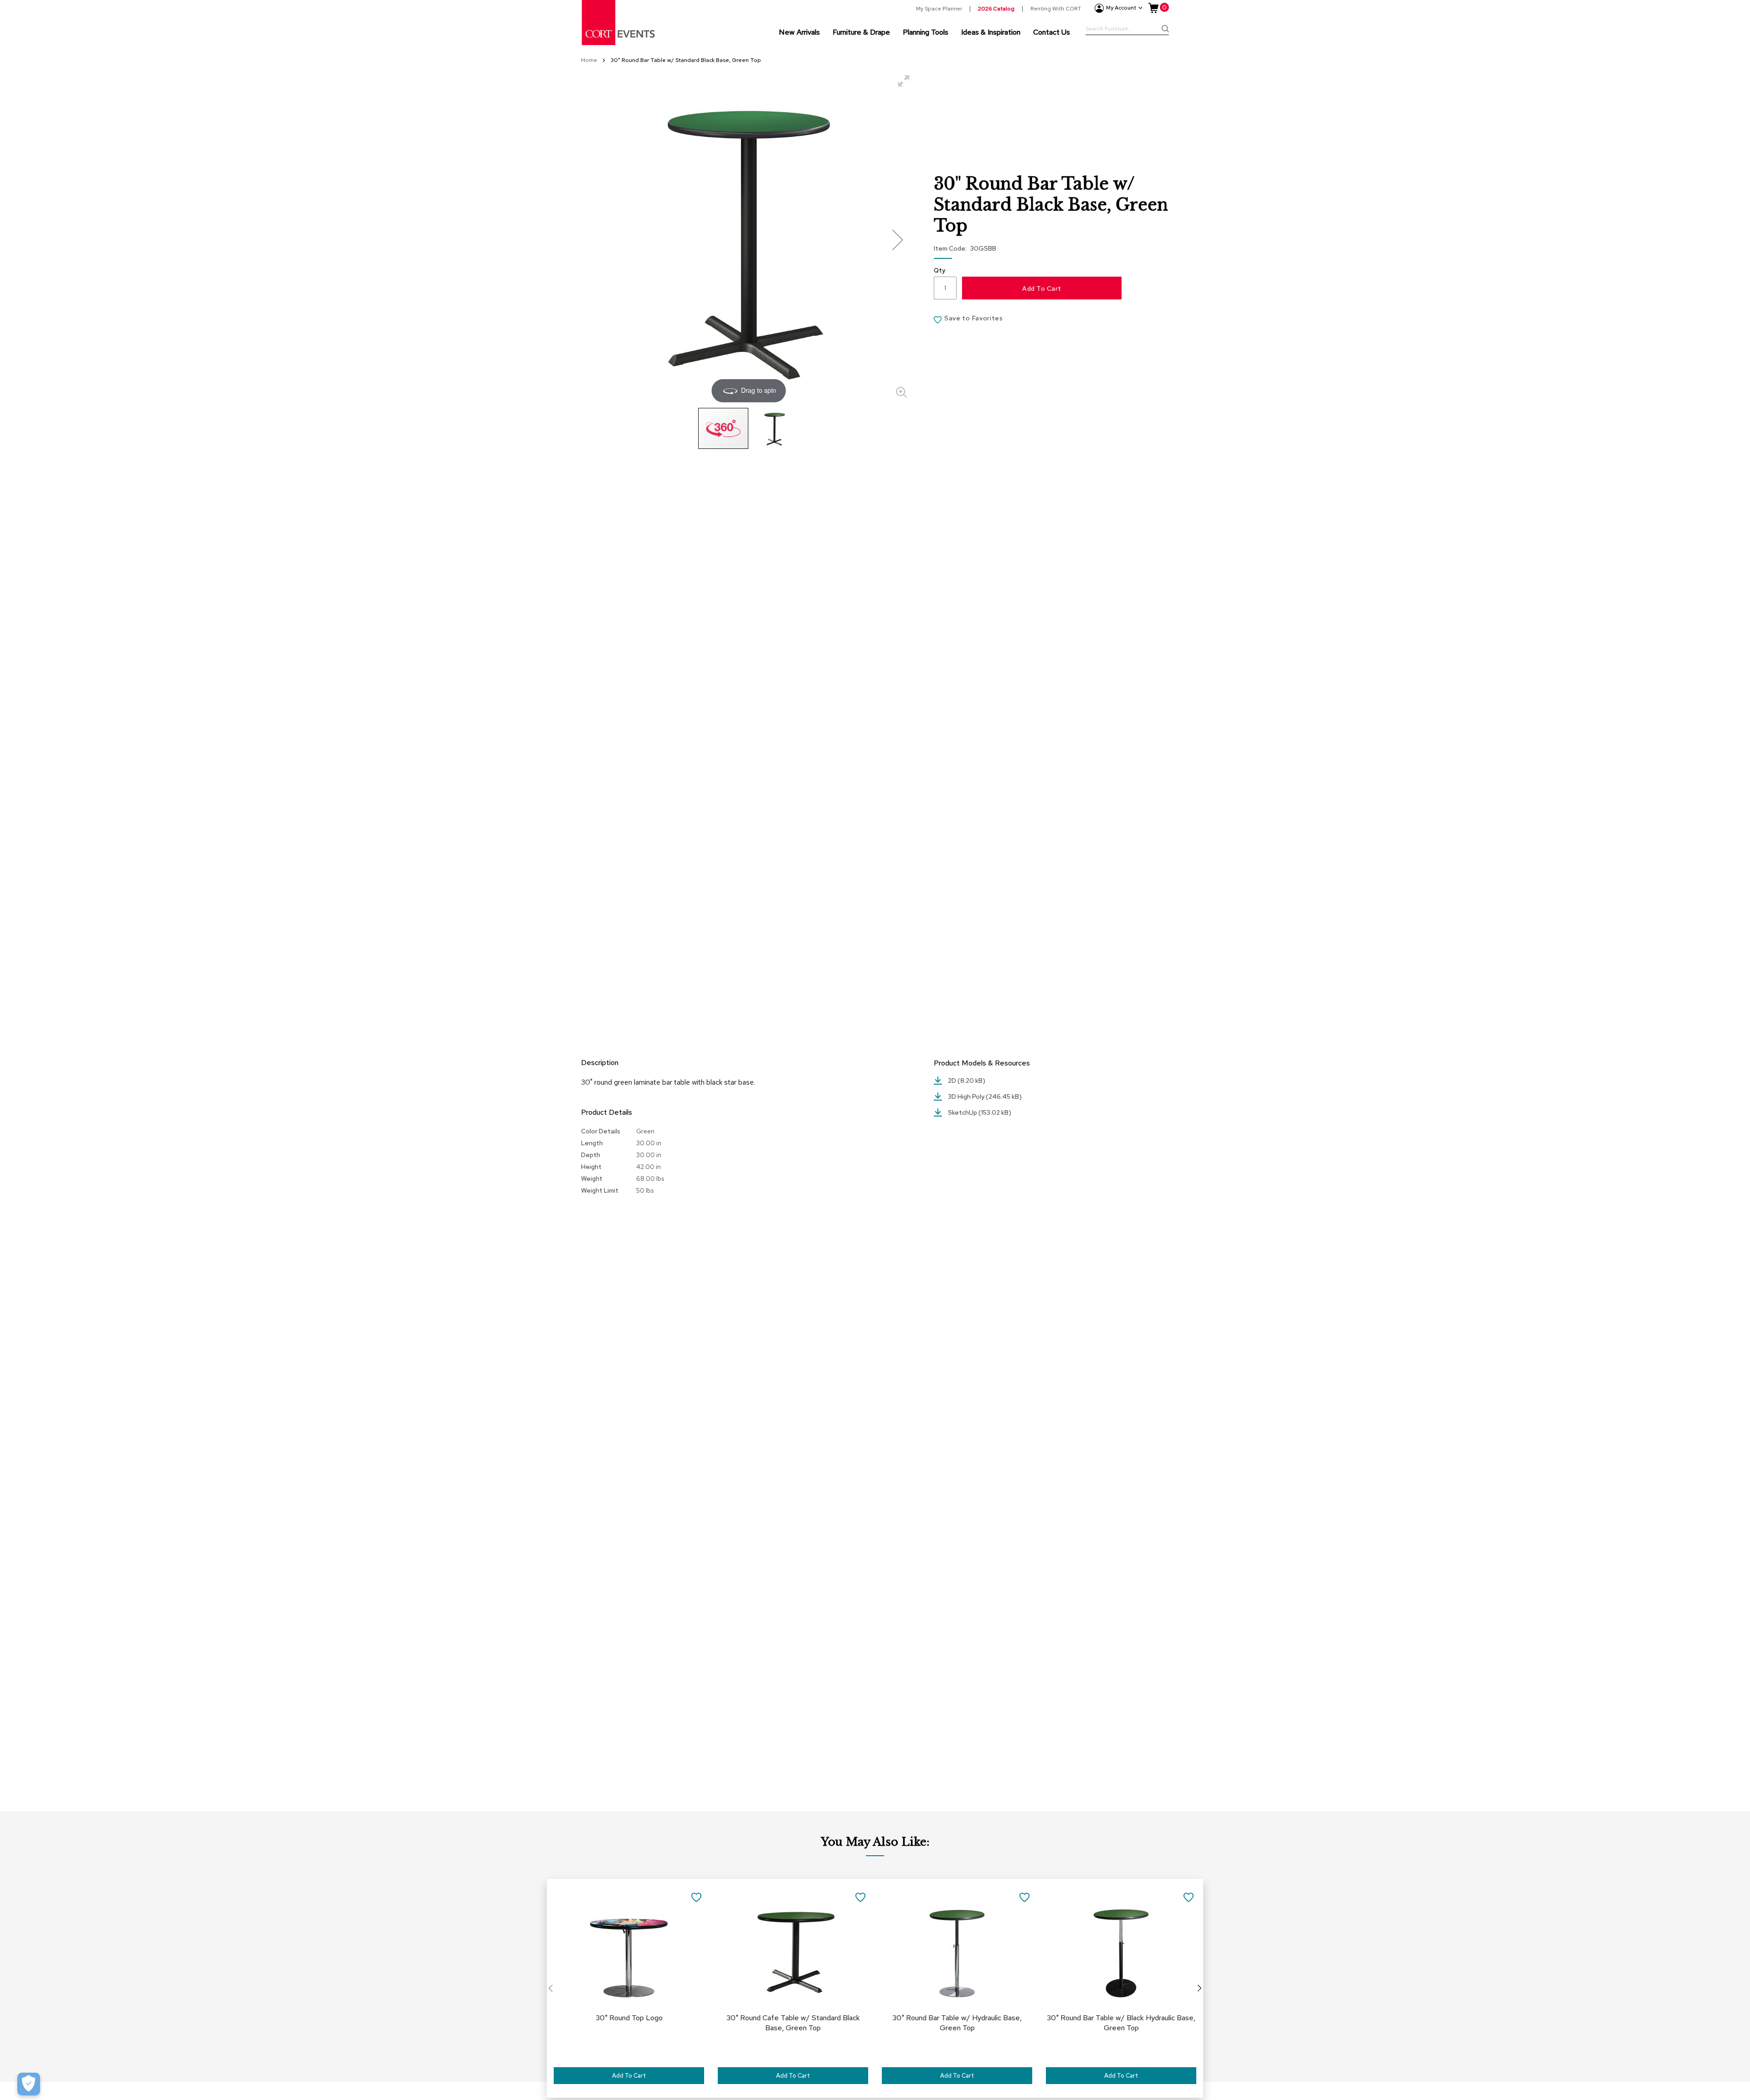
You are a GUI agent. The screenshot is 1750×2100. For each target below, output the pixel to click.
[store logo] (619, 23)
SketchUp (963, 1112)
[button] (898, 239)
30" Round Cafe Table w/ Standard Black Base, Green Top (793, 2023)
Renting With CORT (1056, 9)
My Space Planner (939, 9)
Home (590, 60)
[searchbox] (1127, 30)
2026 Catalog (996, 9)
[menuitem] (799, 32)
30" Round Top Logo (629, 2018)
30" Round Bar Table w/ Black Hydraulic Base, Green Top (1121, 2023)
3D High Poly (967, 1096)
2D (953, 1081)
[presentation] (1199, 1988)
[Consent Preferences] (29, 2084)
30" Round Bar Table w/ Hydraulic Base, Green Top (957, 2023)
